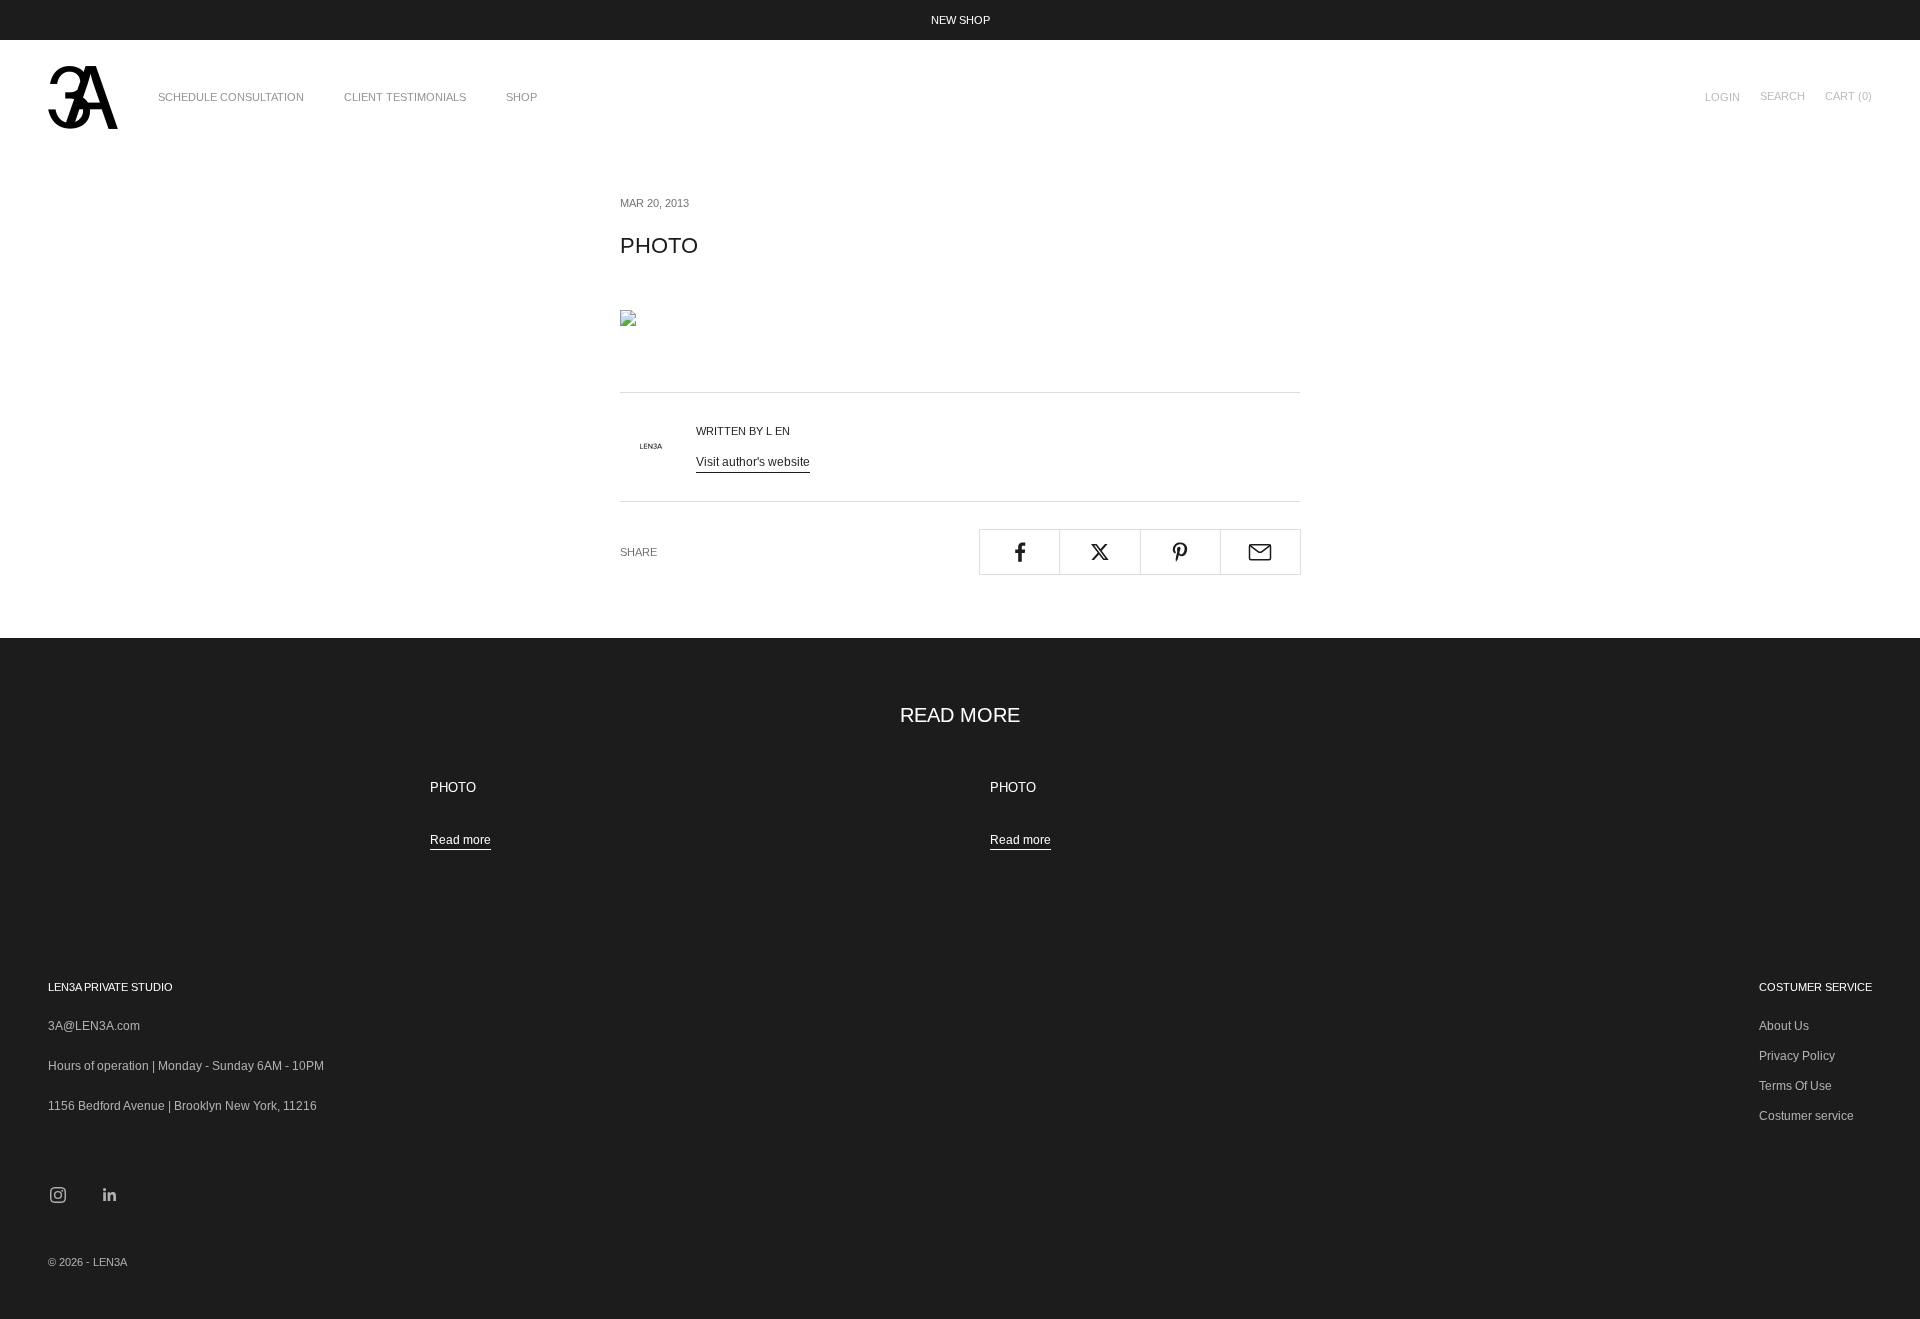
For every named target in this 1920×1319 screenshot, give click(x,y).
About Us (1784, 1026)
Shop (521, 97)
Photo (453, 788)
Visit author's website (753, 462)
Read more (460, 840)
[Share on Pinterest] (1180, 552)
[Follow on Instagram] (58, 1195)
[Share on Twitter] (1099, 552)
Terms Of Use (1795, 1086)
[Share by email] (1260, 552)
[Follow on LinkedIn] (110, 1195)
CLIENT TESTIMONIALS (405, 97)
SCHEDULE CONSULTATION (231, 97)
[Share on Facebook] (1019, 552)
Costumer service (1806, 1116)
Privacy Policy (1797, 1056)
